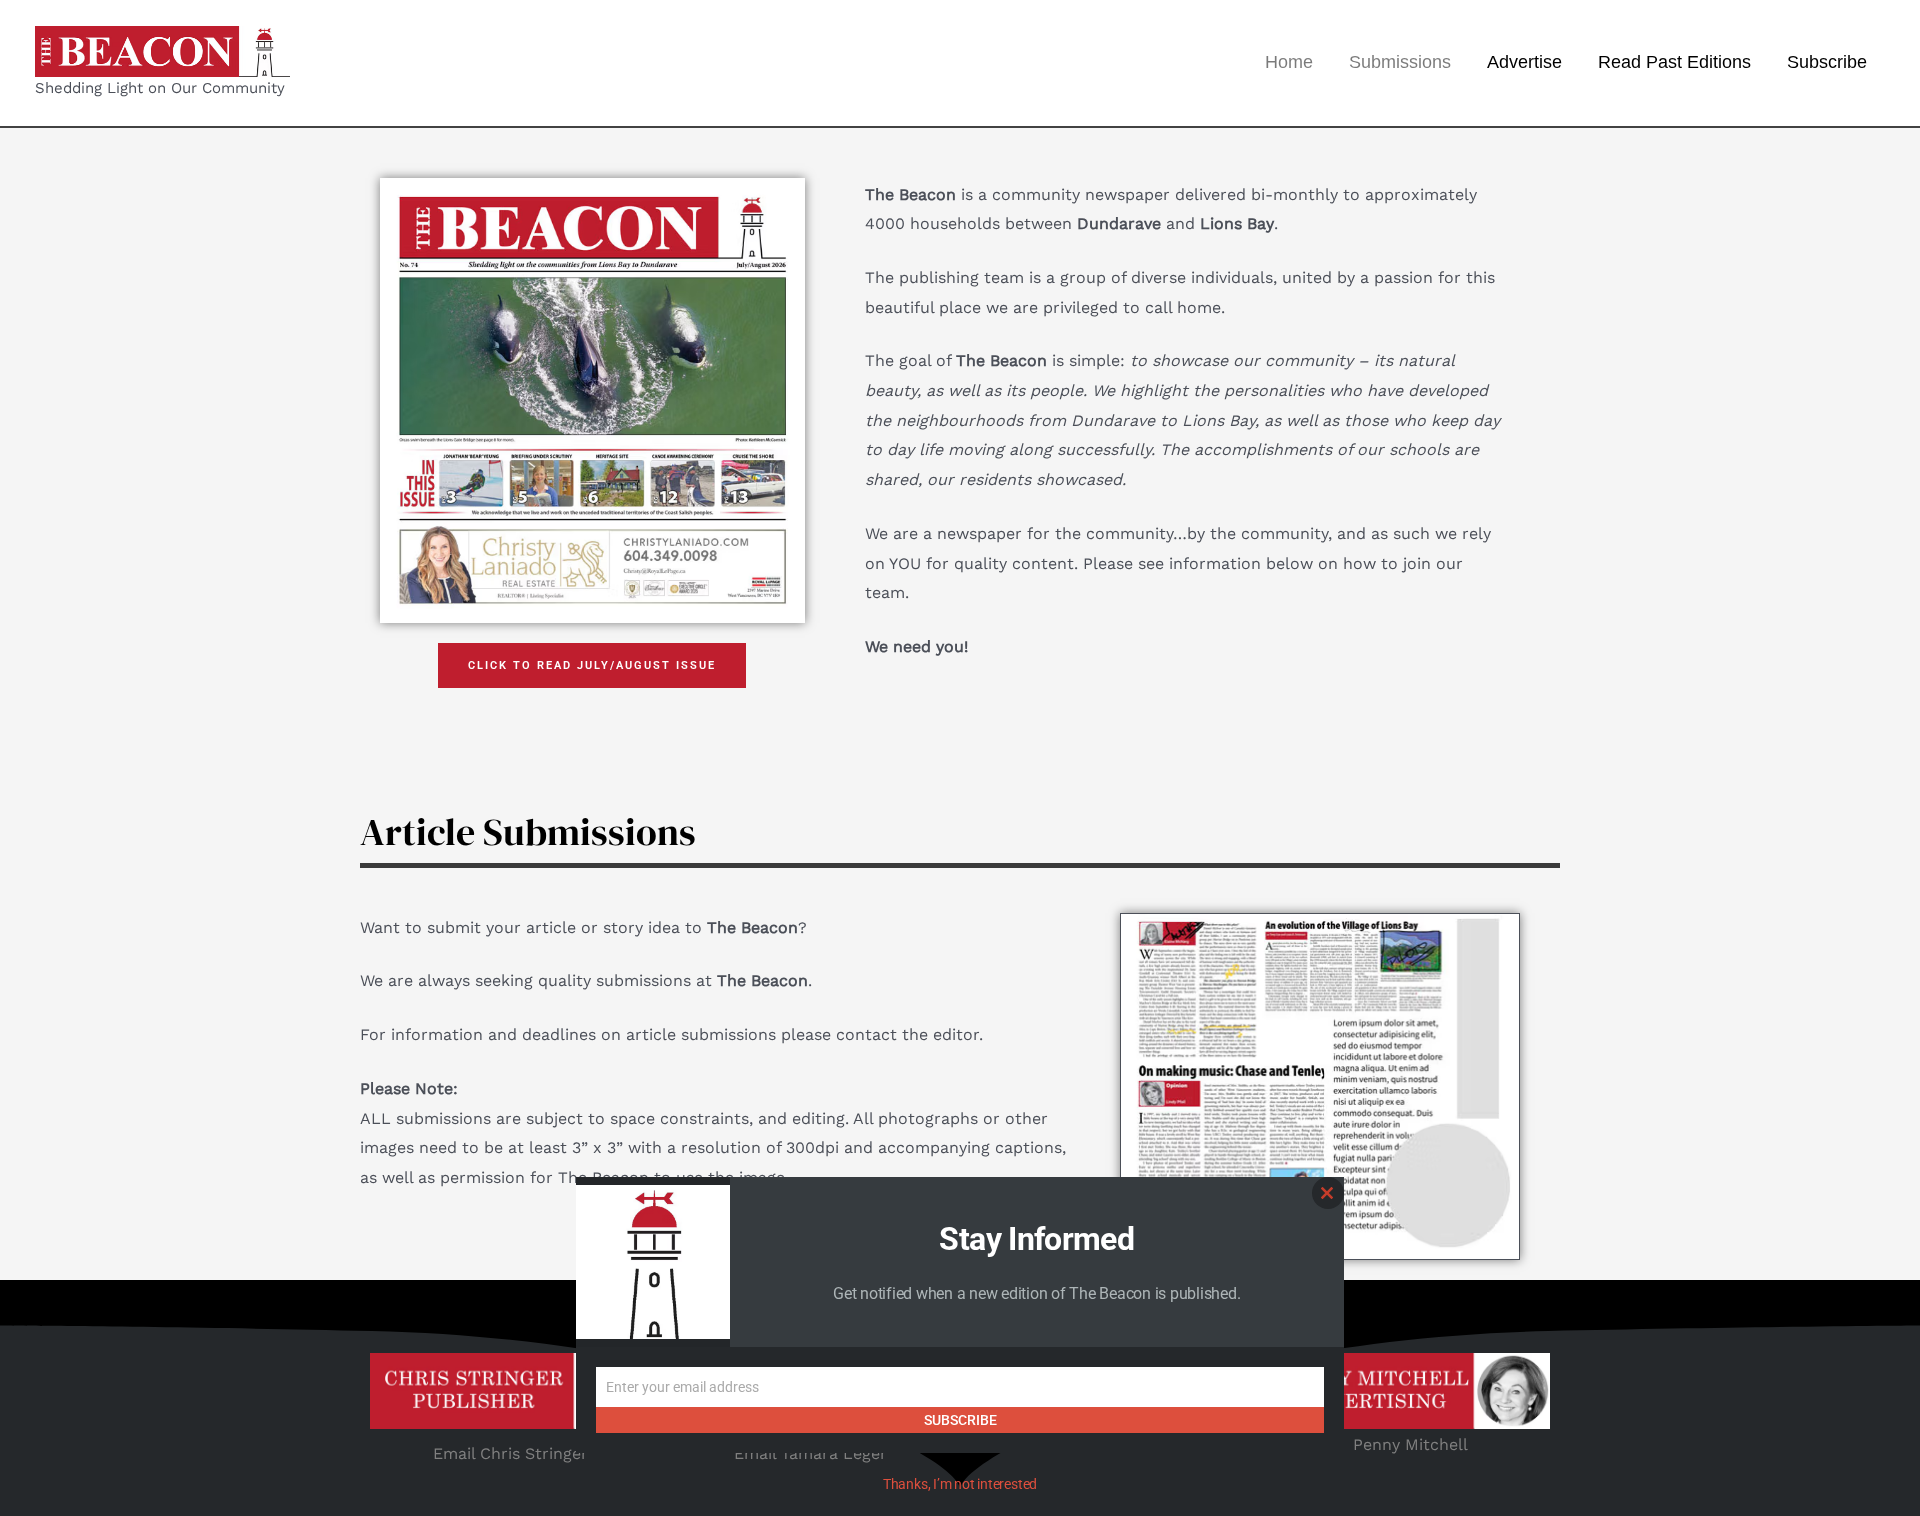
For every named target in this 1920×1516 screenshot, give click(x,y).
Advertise (1524, 62)
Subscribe (1827, 62)
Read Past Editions (1674, 62)
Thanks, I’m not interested (960, 1484)
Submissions (1400, 62)
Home (1289, 62)
